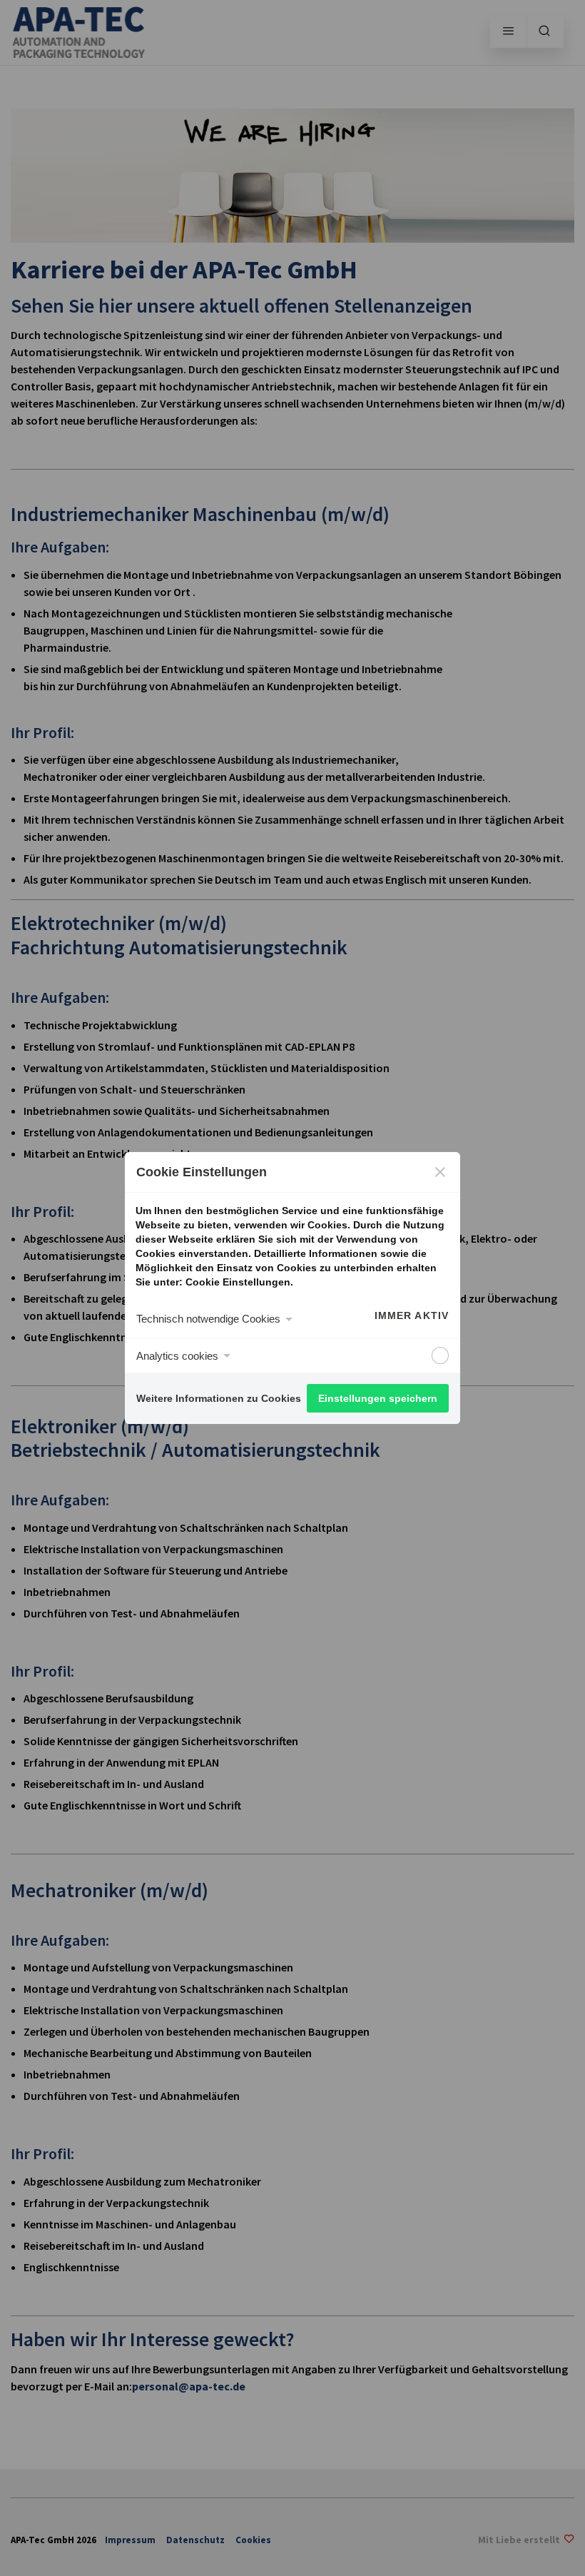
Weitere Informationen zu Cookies (219, 1398)
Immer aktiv (412, 1315)
